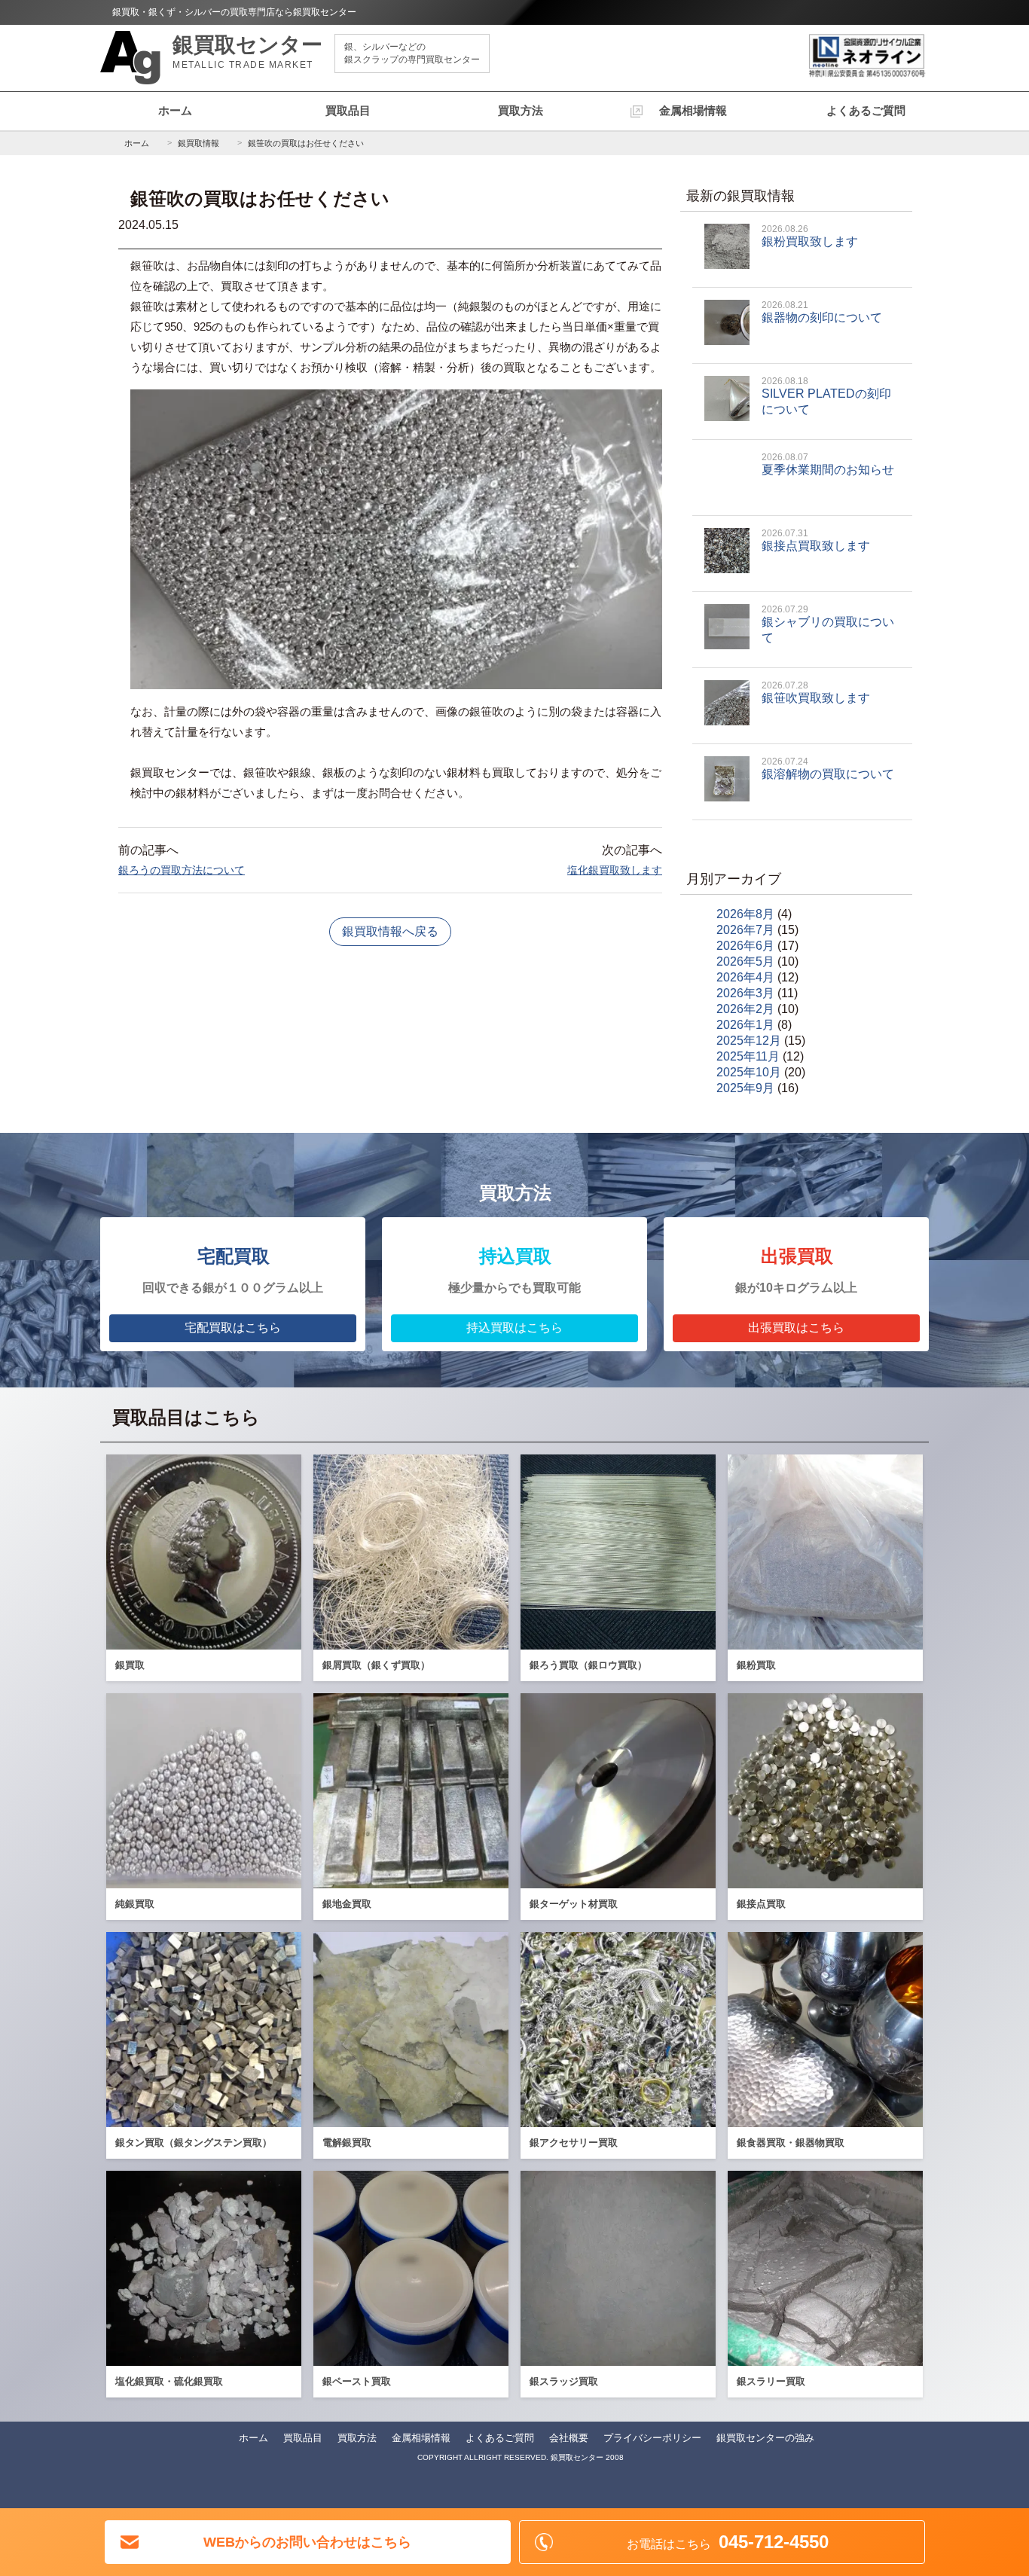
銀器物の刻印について (822, 312)
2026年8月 (745, 914)
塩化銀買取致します (615, 870)
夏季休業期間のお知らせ (828, 464)
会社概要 (569, 2438)
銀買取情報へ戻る (390, 931)
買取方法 (521, 110)
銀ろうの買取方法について (182, 870)
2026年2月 (745, 1009)
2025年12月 (749, 1041)
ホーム (175, 110)
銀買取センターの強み (765, 2438)
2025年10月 (749, 1072)
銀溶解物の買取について (828, 768)
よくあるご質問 (866, 110)
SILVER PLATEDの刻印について (826, 396)
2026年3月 (745, 993)
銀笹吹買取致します (816, 692)
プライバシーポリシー (652, 2438)
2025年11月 (748, 1056)
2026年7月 (745, 930)
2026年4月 (745, 977)
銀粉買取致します (810, 236)
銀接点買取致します (816, 540)
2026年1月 (745, 1025)
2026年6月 (745, 946)
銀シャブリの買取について (828, 624)
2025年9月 (745, 1088)
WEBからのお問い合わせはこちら (307, 2542)
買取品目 (348, 110)
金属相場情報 (693, 110)
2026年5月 (745, 961)
